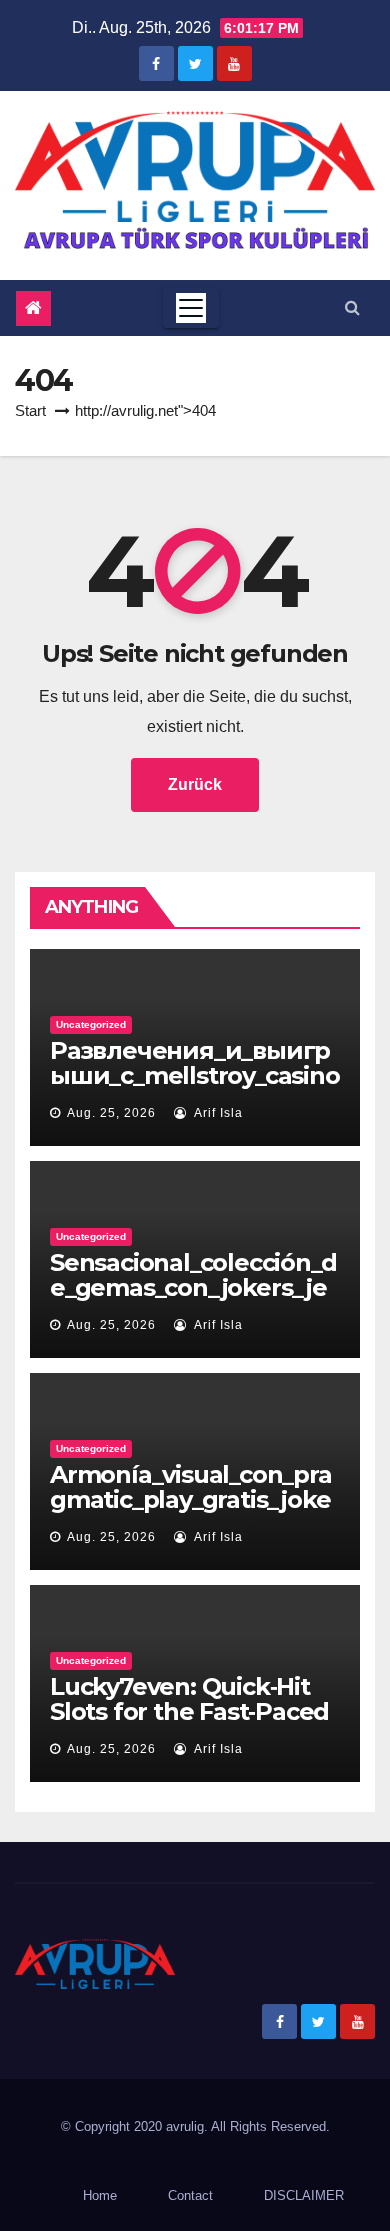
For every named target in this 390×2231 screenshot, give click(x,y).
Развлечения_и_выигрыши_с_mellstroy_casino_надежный (195, 1075)
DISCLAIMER (304, 2195)
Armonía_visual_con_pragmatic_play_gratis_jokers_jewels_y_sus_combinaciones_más (191, 1512)
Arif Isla (217, 1113)
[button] (352, 307)
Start (30, 410)
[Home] (33, 308)
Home (100, 2195)
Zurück (195, 784)
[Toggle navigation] (191, 308)
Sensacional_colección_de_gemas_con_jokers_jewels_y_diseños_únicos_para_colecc (193, 1300)
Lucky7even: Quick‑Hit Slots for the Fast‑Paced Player (189, 1711)
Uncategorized (91, 1024)
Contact (190, 2195)
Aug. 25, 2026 (111, 1113)
